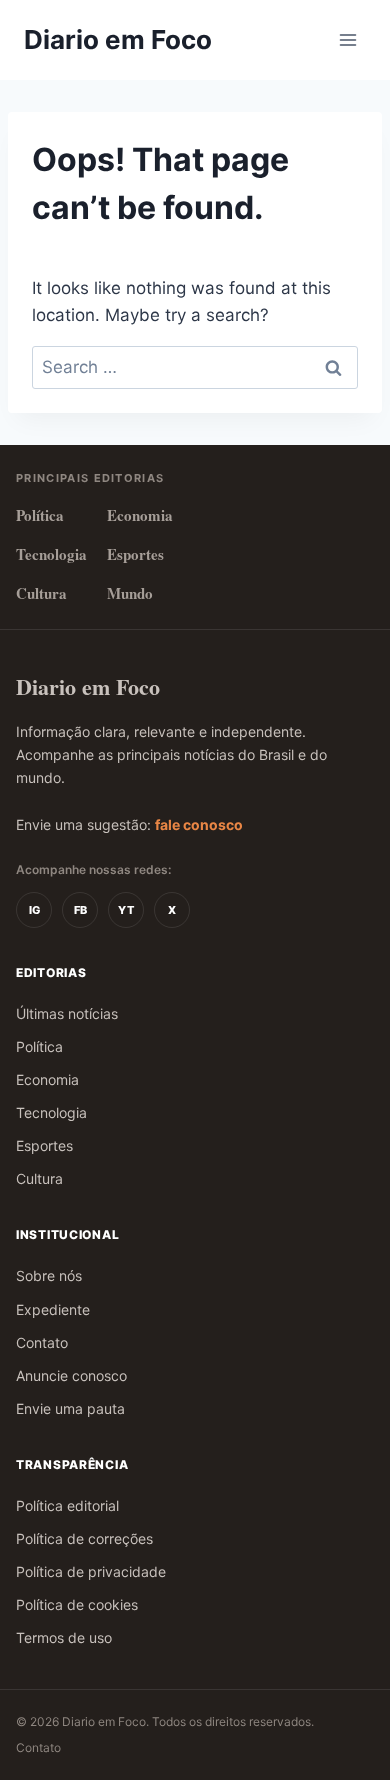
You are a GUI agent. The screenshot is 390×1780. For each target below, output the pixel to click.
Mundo (130, 593)
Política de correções (84, 1538)
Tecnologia (51, 554)
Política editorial (67, 1505)
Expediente (53, 1309)
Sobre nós (49, 1275)
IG (34, 910)
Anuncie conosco (71, 1375)
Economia (140, 515)
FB (80, 910)
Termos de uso (64, 1637)
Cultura (41, 593)
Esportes (135, 554)
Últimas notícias (67, 1013)
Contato (42, 1342)
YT (126, 910)
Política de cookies (77, 1604)
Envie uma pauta (70, 1408)
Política (40, 515)
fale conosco (199, 824)
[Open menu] (347, 39)
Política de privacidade (91, 1571)
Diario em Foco (88, 686)
